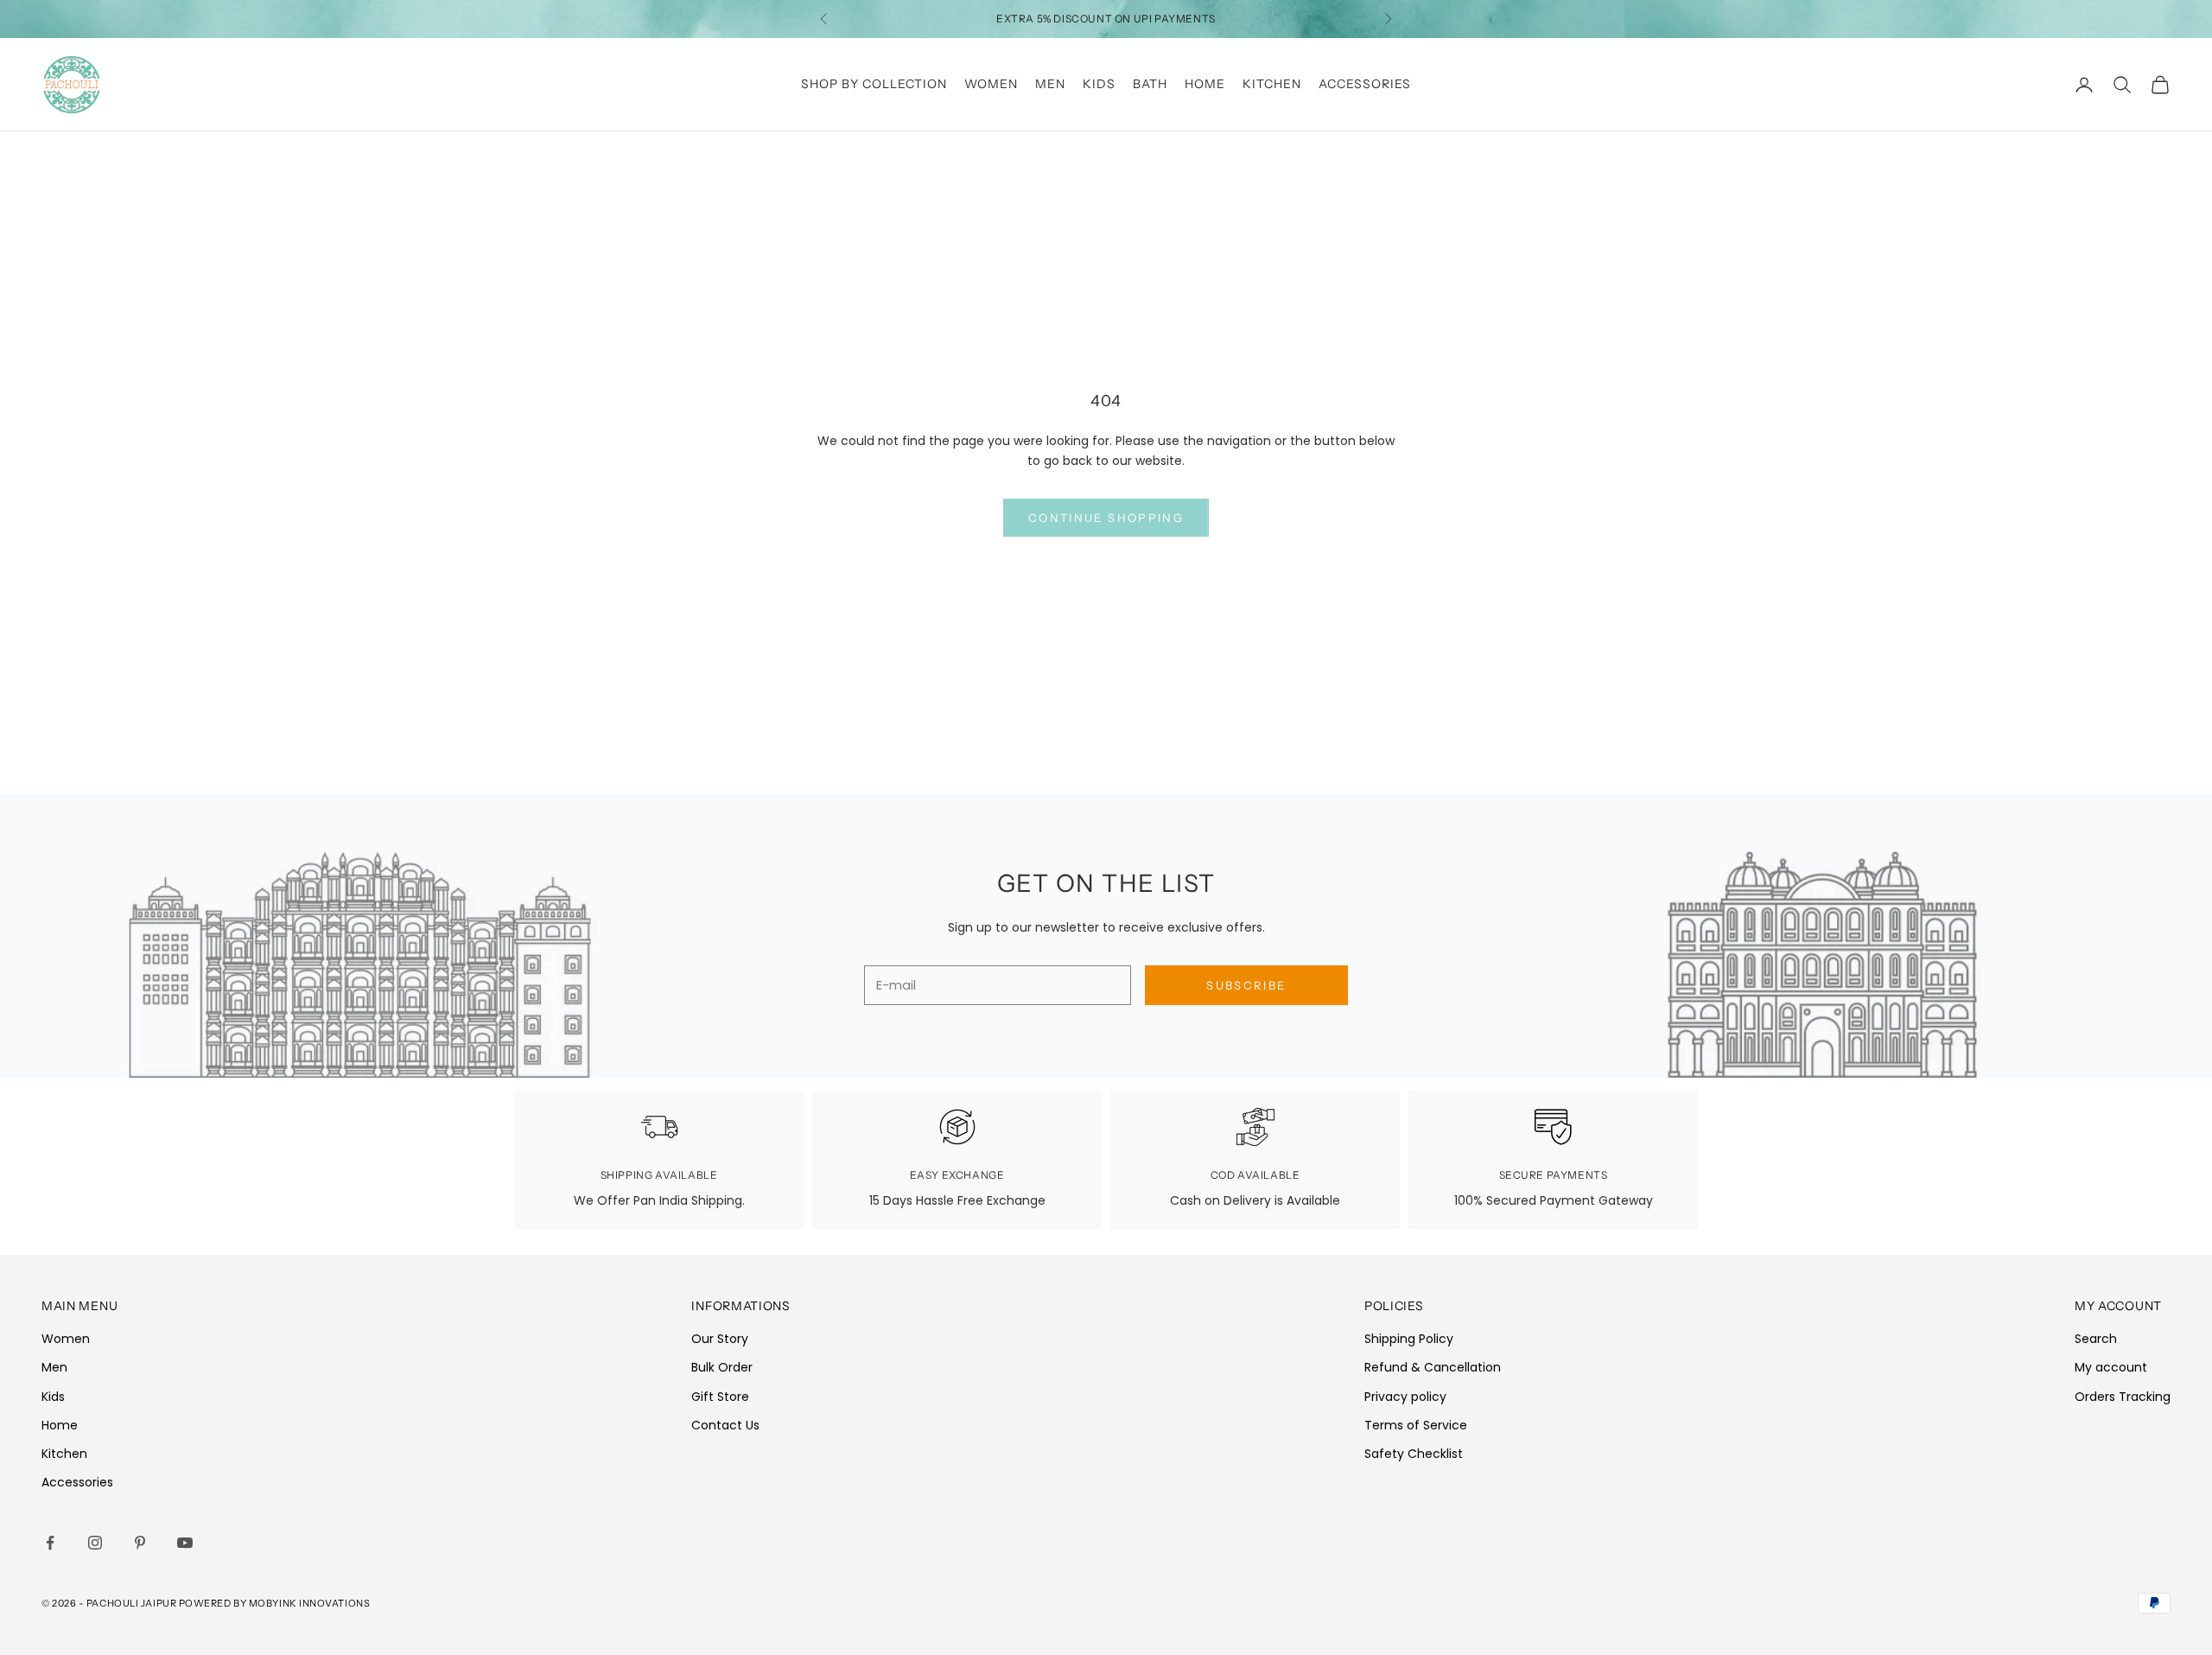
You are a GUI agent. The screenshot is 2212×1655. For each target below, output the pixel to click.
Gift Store (720, 1397)
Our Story (720, 1339)
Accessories (1365, 84)
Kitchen (1272, 84)
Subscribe (1246, 985)
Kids (1099, 84)
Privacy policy (1405, 1397)
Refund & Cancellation (1433, 1367)
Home (1205, 84)
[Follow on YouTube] (185, 1543)
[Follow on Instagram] (95, 1543)
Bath (1150, 84)
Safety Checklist (1414, 1454)
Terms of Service (1416, 1425)
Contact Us (725, 1425)
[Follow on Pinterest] (140, 1543)
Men (1050, 84)
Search (2096, 1339)
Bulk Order (722, 1367)
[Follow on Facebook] (50, 1543)
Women (991, 84)
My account (2111, 1367)
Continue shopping (1106, 518)
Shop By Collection (874, 84)
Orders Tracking (2123, 1397)
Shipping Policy (1409, 1339)
